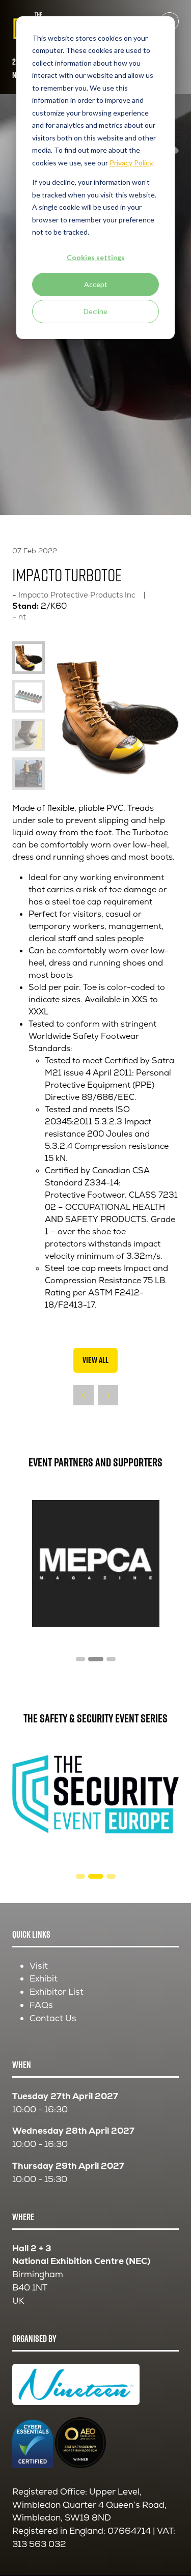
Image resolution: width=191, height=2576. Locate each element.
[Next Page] (108, 1395)
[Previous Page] (84, 1395)
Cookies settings (96, 257)
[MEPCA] (95, 1564)
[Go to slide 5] (96, 1659)
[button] (95, 1361)
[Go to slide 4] (80, 1659)
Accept (96, 284)
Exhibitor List (57, 1992)
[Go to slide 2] (80, 1876)
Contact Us (53, 2018)
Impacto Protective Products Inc (77, 595)
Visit (39, 1966)
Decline (95, 311)
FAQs (41, 2005)
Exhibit (44, 1978)
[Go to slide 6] (111, 1659)
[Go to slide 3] (96, 1876)
